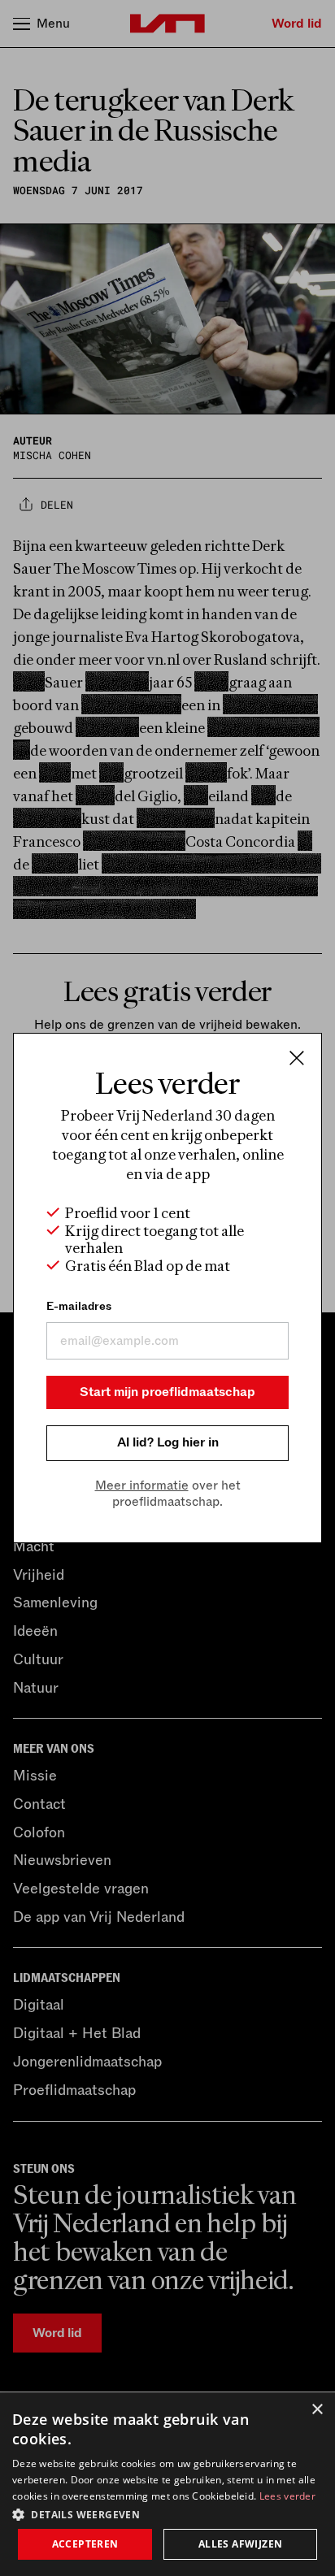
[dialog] (167, 2484)
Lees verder (287, 2496)
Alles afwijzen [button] (241, 2544)
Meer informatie (142, 1485)
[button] (167, 2513)
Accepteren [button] (85, 2544)
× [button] (317, 2410)
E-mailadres (79, 1306)
